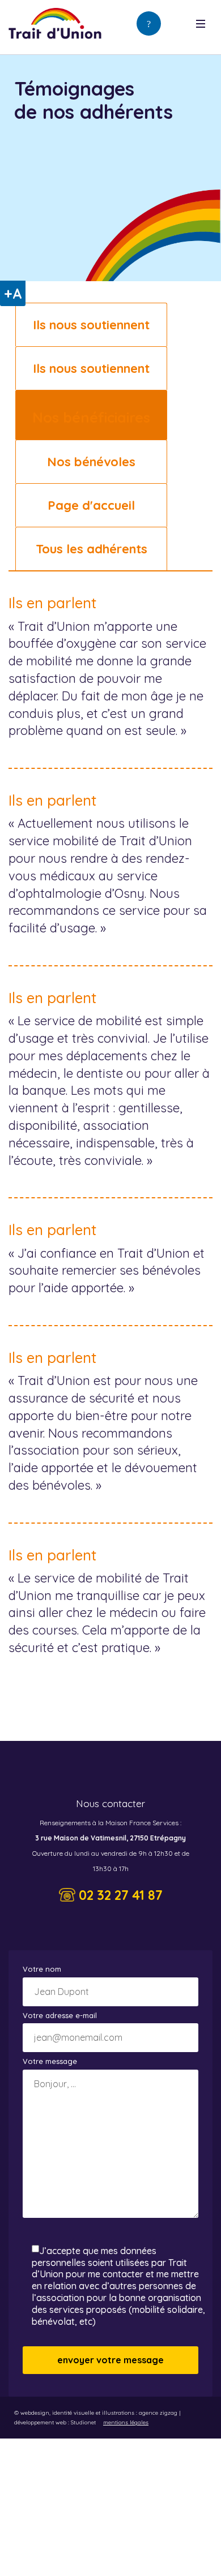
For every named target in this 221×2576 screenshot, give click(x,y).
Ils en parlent (52, 603)
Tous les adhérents (92, 549)
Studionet (83, 2422)
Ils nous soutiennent (91, 325)
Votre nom (42, 1969)
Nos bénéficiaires (91, 417)
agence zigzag (158, 2413)
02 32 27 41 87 (121, 1895)
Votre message (50, 2061)
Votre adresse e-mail (60, 2015)
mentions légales (126, 2422)
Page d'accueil (91, 505)
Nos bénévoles (91, 462)
